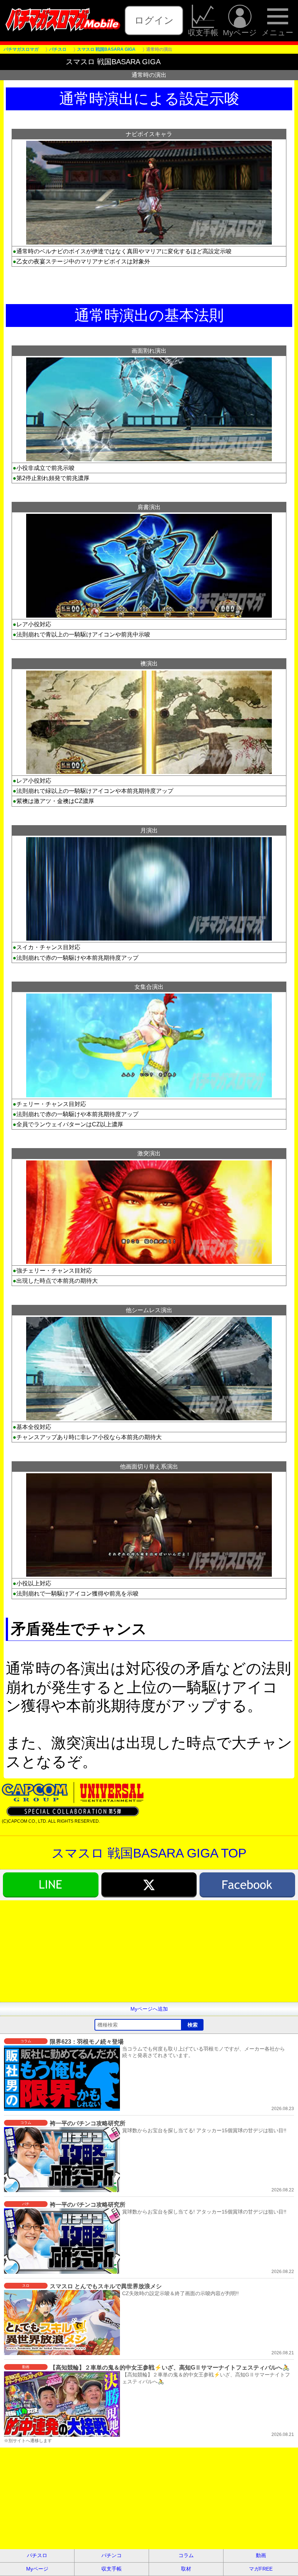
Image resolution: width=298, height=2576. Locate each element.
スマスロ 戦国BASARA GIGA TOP (149, 1853)
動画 (261, 2555)
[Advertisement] (149, 1951)
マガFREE (261, 2569)
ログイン (154, 20)
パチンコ (112, 2555)
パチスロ (37, 2555)
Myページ (240, 32)
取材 (186, 2569)
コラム (186, 2555)
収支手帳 (203, 32)
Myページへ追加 (149, 2009)
